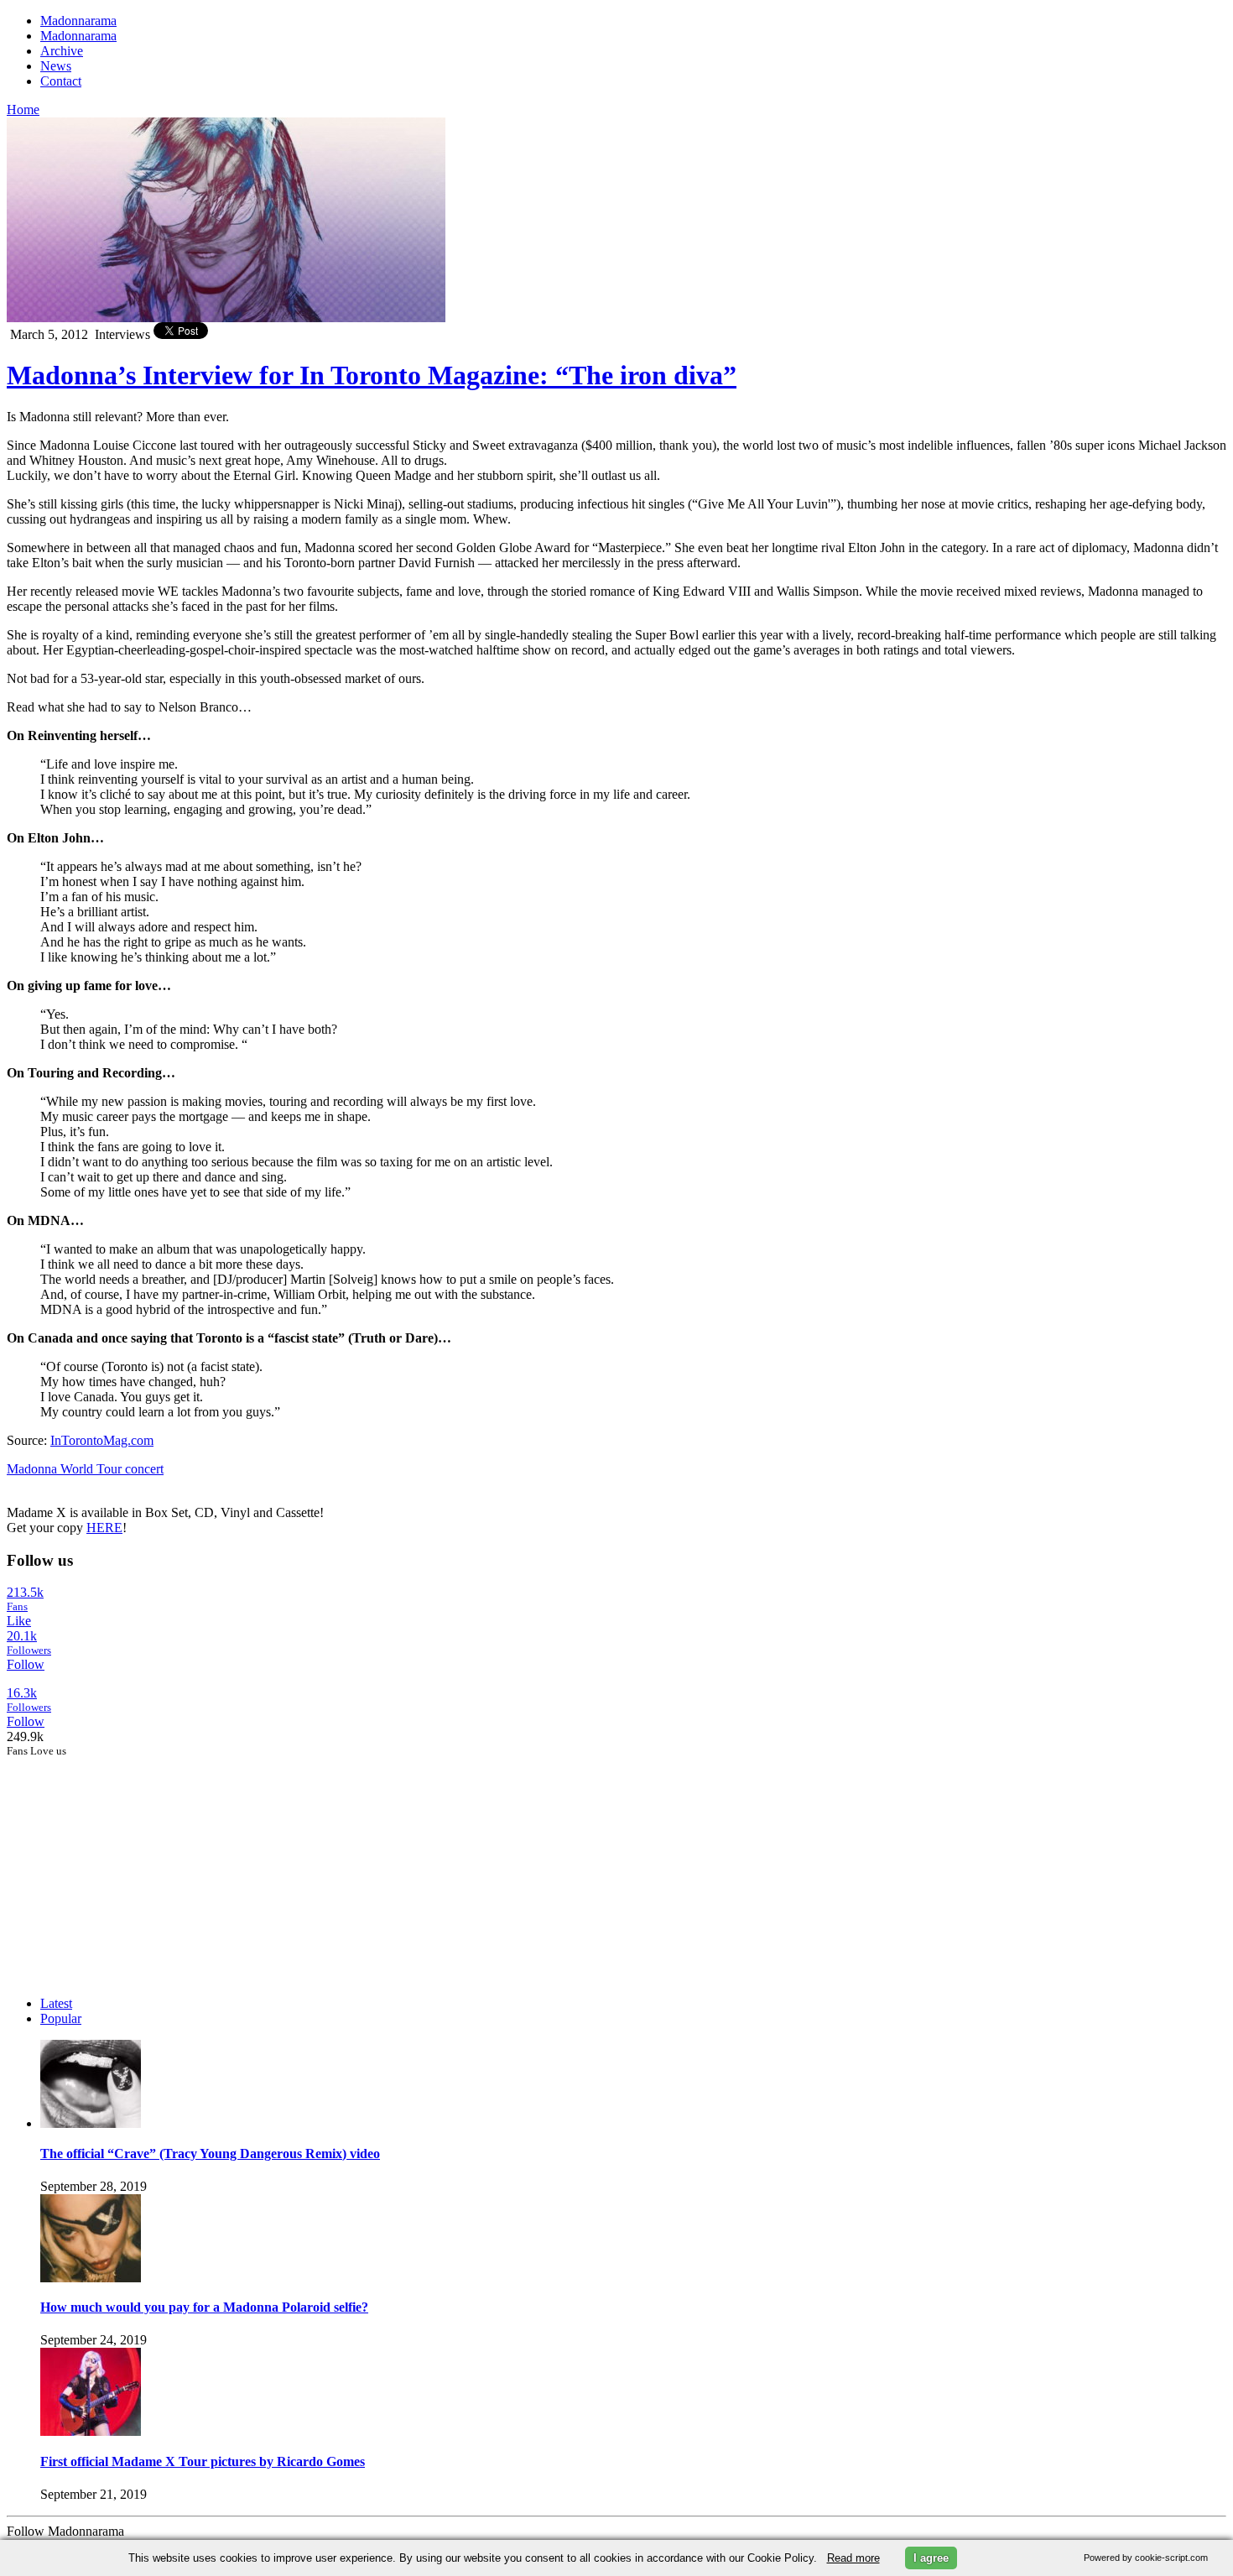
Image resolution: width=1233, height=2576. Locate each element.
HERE (104, 1528)
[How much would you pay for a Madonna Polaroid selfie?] (91, 2278)
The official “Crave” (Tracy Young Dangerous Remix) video (210, 2154)
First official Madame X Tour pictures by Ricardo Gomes (203, 2461)
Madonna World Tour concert (85, 1469)
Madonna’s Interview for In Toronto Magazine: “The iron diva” (372, 375)
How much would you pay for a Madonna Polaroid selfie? (204, 2307)
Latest (56, 2003)
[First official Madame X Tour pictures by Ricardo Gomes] (91, 2431)
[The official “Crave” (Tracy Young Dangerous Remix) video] (91, 2123)
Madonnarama (78, 21)
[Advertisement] (133, 1863)
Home (23, 110)
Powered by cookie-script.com (1146, 2558)
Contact (61, 81)
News (56, 66)
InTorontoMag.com (102, 1440)
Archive (62, 51)
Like (19, 1621)
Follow (26, 1664)
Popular (61, 2018)
